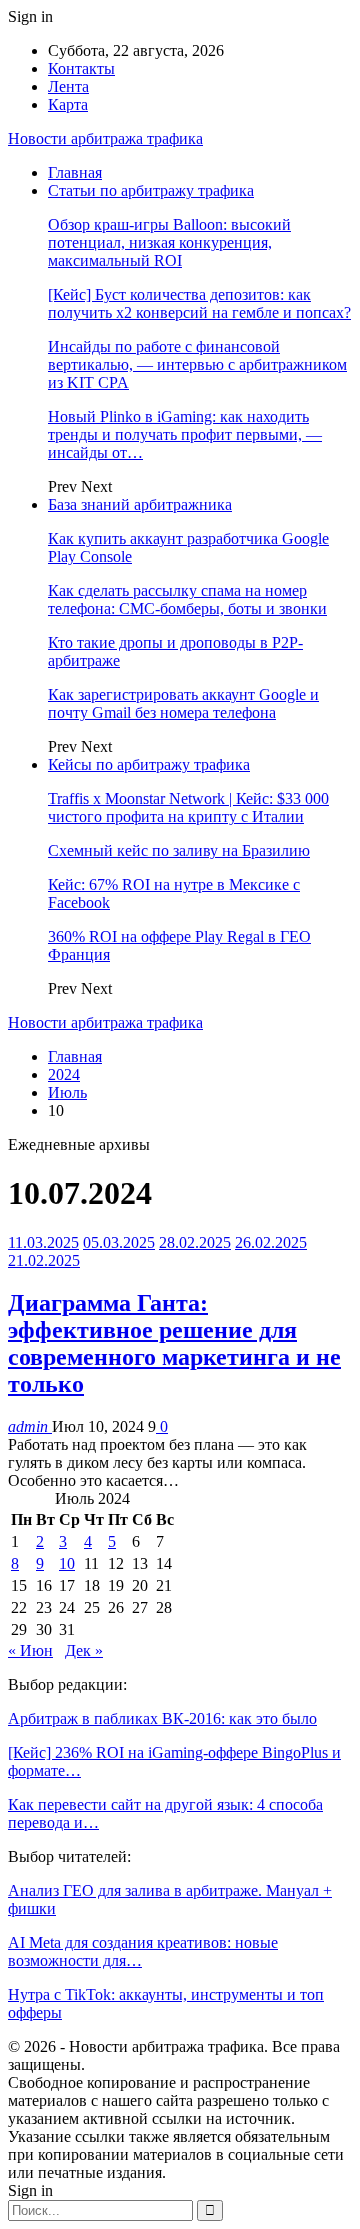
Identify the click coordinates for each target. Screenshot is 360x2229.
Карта (68, 104)
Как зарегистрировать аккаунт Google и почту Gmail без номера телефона (183, 703)
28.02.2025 (195, 1242)
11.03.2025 (43, 1242)
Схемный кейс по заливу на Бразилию (179, 850)
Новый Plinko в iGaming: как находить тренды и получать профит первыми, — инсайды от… (185, 434)
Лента (68, 86)
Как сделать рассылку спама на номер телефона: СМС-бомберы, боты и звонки (187, 599)
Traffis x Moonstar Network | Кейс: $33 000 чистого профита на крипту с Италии (188, 807)
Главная (75, 172)
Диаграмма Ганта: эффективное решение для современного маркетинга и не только (174, 1343)
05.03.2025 (119, 1242)
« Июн (30, 1650)
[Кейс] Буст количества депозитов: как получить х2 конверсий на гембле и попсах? (199, 303)
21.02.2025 (44, 1260)
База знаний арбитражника (140, 504)
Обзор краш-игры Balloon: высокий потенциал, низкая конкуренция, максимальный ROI (169, 242)
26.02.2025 (271, 1242)
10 (67, 1563)
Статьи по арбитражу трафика (151, 190)
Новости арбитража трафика (105, 138)
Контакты (81, 68)
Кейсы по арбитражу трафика (149, 764)
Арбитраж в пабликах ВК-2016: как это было (162, 1718)
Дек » (84, 1650)
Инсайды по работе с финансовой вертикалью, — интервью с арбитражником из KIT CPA (197, 364)
